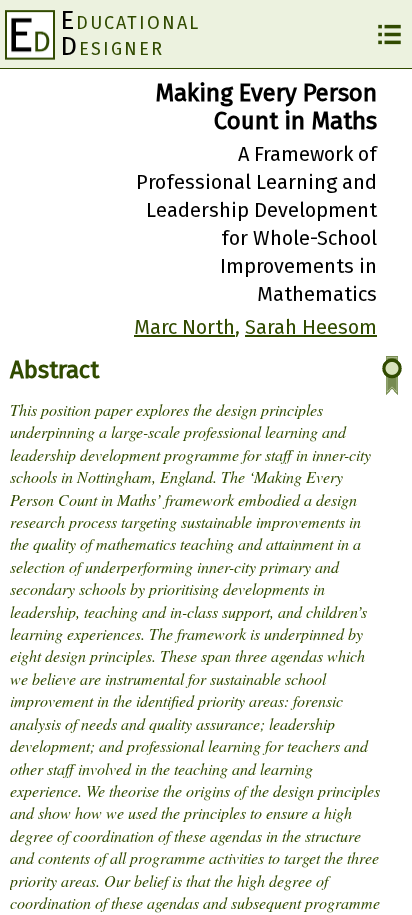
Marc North (184, 327)
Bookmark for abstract (392, 376)
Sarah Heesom (311, 327)
